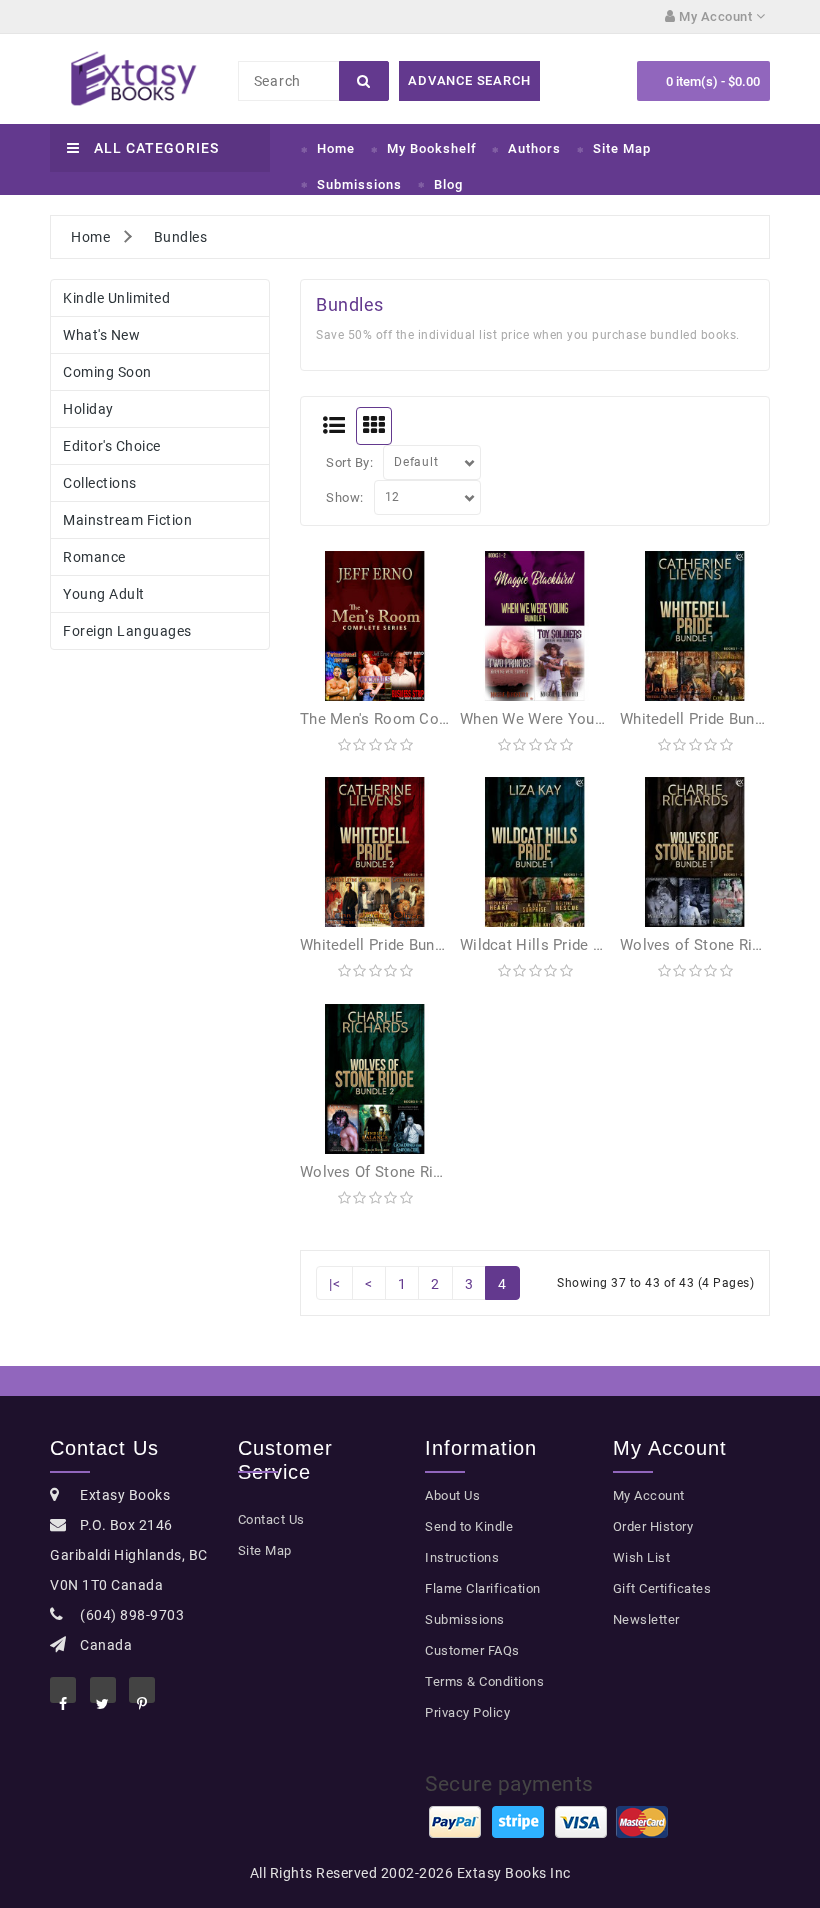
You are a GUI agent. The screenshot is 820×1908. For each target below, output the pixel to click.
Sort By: (349, 462)
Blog (448, 184)
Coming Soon (107, 372)
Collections (100, 483)
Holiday (88, 409)
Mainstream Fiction (127, 520)
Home (336, 148)
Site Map (622, 148)
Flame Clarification (483, 1588)
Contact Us (271, 1519)
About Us (452, 1495)
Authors (534, 148)
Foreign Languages (127, 631)
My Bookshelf (432, 148)
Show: (345, 497)
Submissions (359, 184)
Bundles (181, 237)
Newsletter (646, 1619)
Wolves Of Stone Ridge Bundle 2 (411, 1172)
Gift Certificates (662, 1588)
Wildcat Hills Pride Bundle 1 (556, 945)
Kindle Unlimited (116, 298)
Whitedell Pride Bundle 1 (704, 719)
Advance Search (469, 80)
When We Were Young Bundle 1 (567, 719)
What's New (101, 335)
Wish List (642, 1557)
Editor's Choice (112, 446)
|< (334, 1284)
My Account (649, 1495)
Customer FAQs (472, 1650)
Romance (94, 557)
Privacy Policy (467, 1712)
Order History (653, 1526)
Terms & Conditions (484, 1681)
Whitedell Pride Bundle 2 (384, 945)
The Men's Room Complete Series (417, 719)
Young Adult (104, 594)
